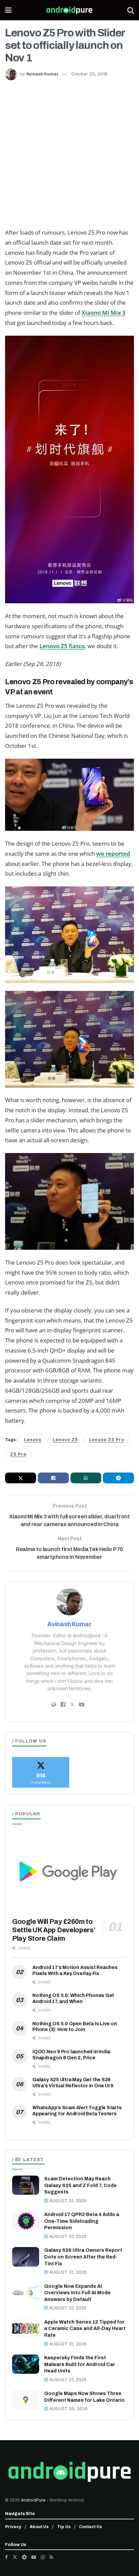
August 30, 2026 (68, 2409)
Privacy (13, 2527)
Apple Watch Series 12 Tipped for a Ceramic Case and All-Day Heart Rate (85, 2329)
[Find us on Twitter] (15, 2557)
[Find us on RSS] (51, 2557)
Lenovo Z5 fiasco (62, 646)
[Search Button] (131, 10)
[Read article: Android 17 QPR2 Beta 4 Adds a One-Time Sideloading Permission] (26, 2221)
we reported (113, 854)
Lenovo (33, 1440)
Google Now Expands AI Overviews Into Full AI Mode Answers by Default (77, 2293)
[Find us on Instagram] (43, 2557)
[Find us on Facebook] (6, 2557)
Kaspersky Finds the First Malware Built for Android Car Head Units (80, 2364)
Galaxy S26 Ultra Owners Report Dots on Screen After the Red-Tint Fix (83, 2257)
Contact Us (90, 2527)
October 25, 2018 (89, 74)
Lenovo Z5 (65, 1440)
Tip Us (64, 2527)
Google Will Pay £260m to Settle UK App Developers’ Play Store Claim (54, 1930)
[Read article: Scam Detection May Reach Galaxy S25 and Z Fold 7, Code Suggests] (26, 2185)
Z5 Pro (18, 1454)
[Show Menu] (8, 10)
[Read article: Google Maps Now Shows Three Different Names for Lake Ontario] (26, 2400)
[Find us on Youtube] (34, 2557)
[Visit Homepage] (69, 10)
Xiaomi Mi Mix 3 (104, 313)
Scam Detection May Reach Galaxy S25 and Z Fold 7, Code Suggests (80, 2185)
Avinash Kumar (43, 74)
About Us (39, 2527)
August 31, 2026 (67, 2201)
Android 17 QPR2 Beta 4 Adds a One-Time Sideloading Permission (82, 2221)
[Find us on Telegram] (24, 2557)
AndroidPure (34, 2500)
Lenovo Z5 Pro (107, 1440)
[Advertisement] (69, 153)
